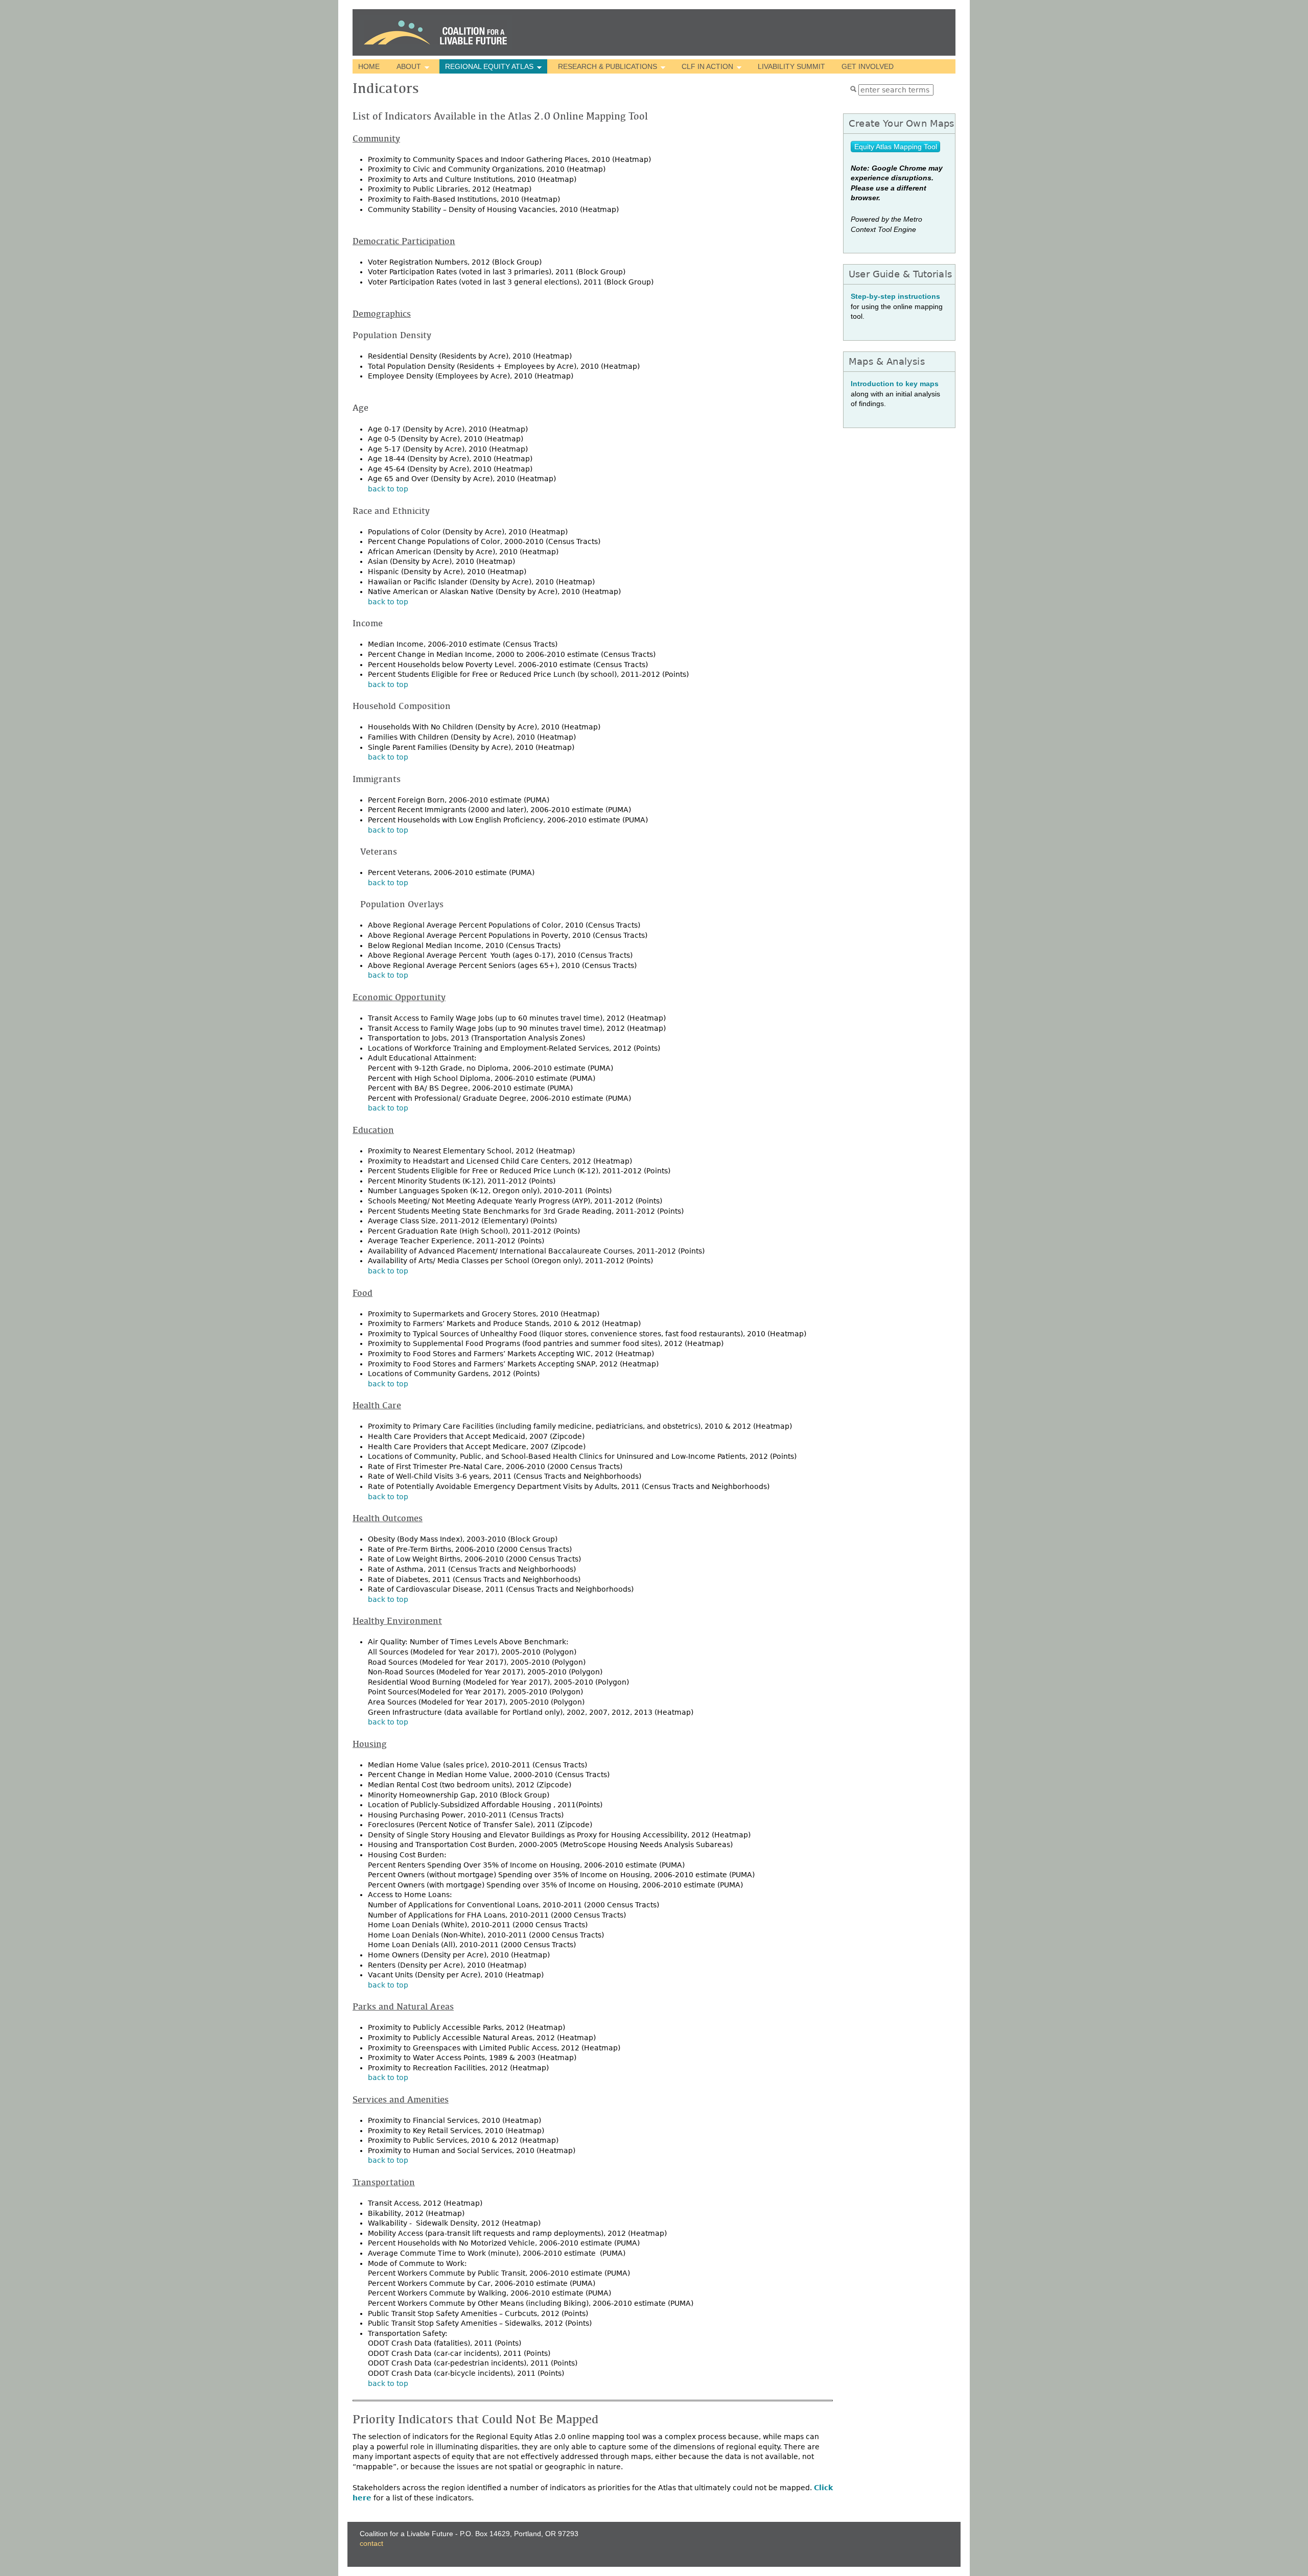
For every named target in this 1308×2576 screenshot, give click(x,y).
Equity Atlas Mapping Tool (896, 147)
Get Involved (868, 66)
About (405, 67)
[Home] (435, 32)
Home (369, 66)
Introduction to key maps (895, 384)
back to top (388, 489)
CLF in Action (705, 67)
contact (371, 2543)
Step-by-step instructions (895, 296)
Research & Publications (605, 67)
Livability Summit (791, 66)
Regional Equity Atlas (486, 67)
